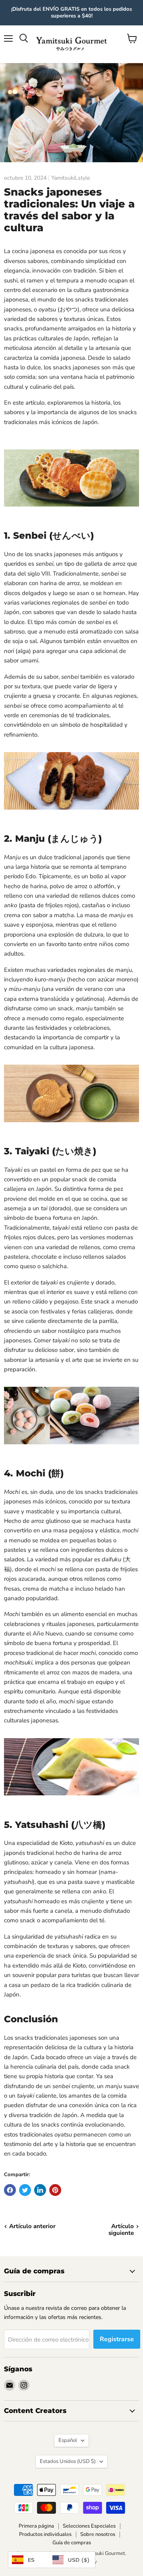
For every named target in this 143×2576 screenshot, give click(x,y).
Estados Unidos (68, 2461)
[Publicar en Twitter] (25, 2190)
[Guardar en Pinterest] (55, 2190)
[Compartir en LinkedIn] (40, 2190)
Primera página (36, 2526)
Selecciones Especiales (89, 2526)
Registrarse (117, 2339)
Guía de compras (72, 2543)
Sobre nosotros (98, 2534)
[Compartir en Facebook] (10, 2190)
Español (68, 2440)
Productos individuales (45, 2534)
